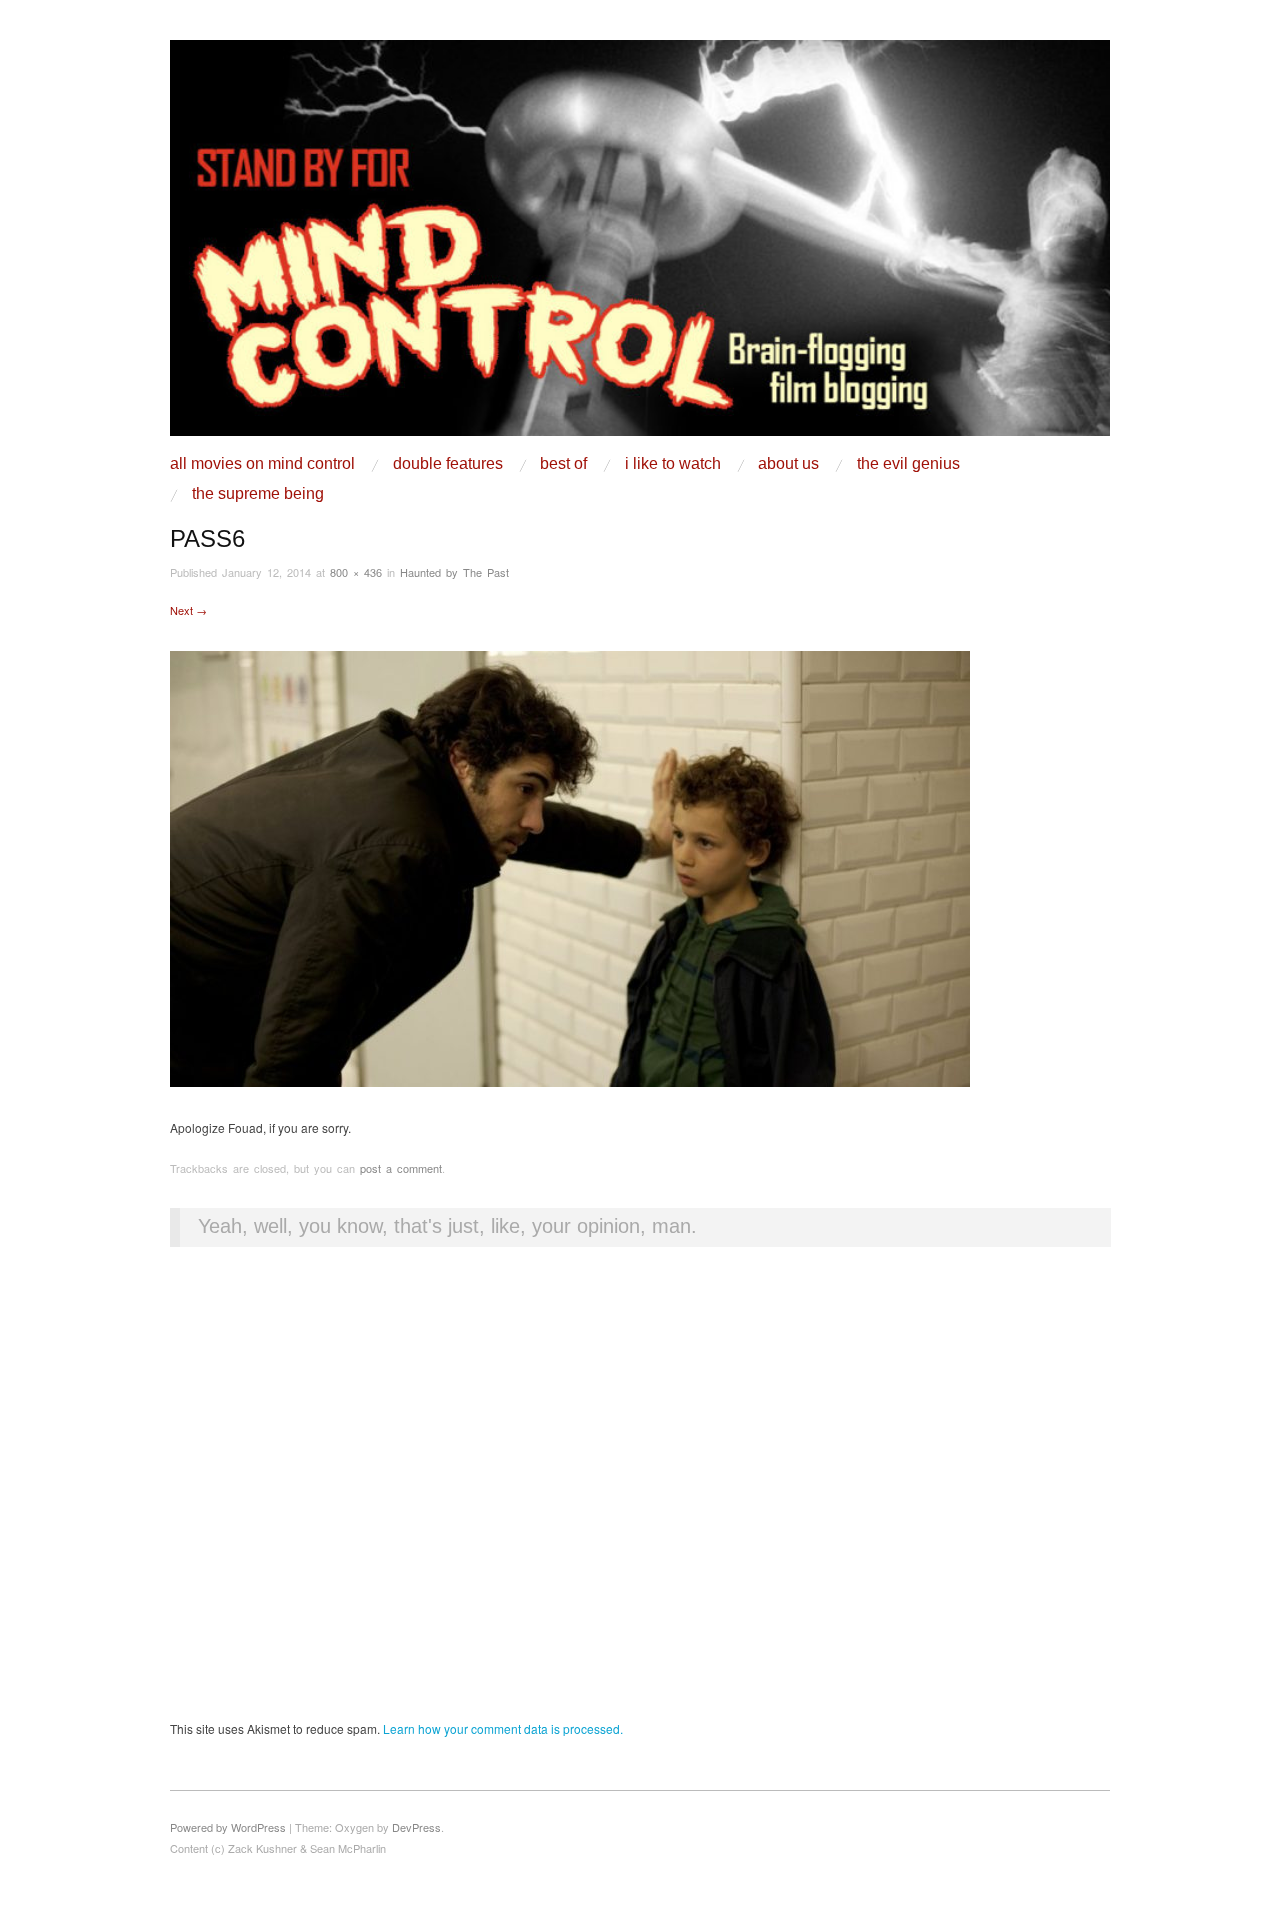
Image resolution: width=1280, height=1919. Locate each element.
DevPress (416, 1827)
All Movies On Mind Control (262, 464)
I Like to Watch (673, 464)
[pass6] (570, 866)
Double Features (448, 464)
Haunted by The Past (454, 572)
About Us (788, 464)
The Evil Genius (908, 464)
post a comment (401, 1168)
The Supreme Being (258, 494)
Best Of (563, 464)
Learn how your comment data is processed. (503, 1728)
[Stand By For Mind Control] (640, 245)
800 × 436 (356, 572)
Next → (188, 610)
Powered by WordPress (228, 1827)
